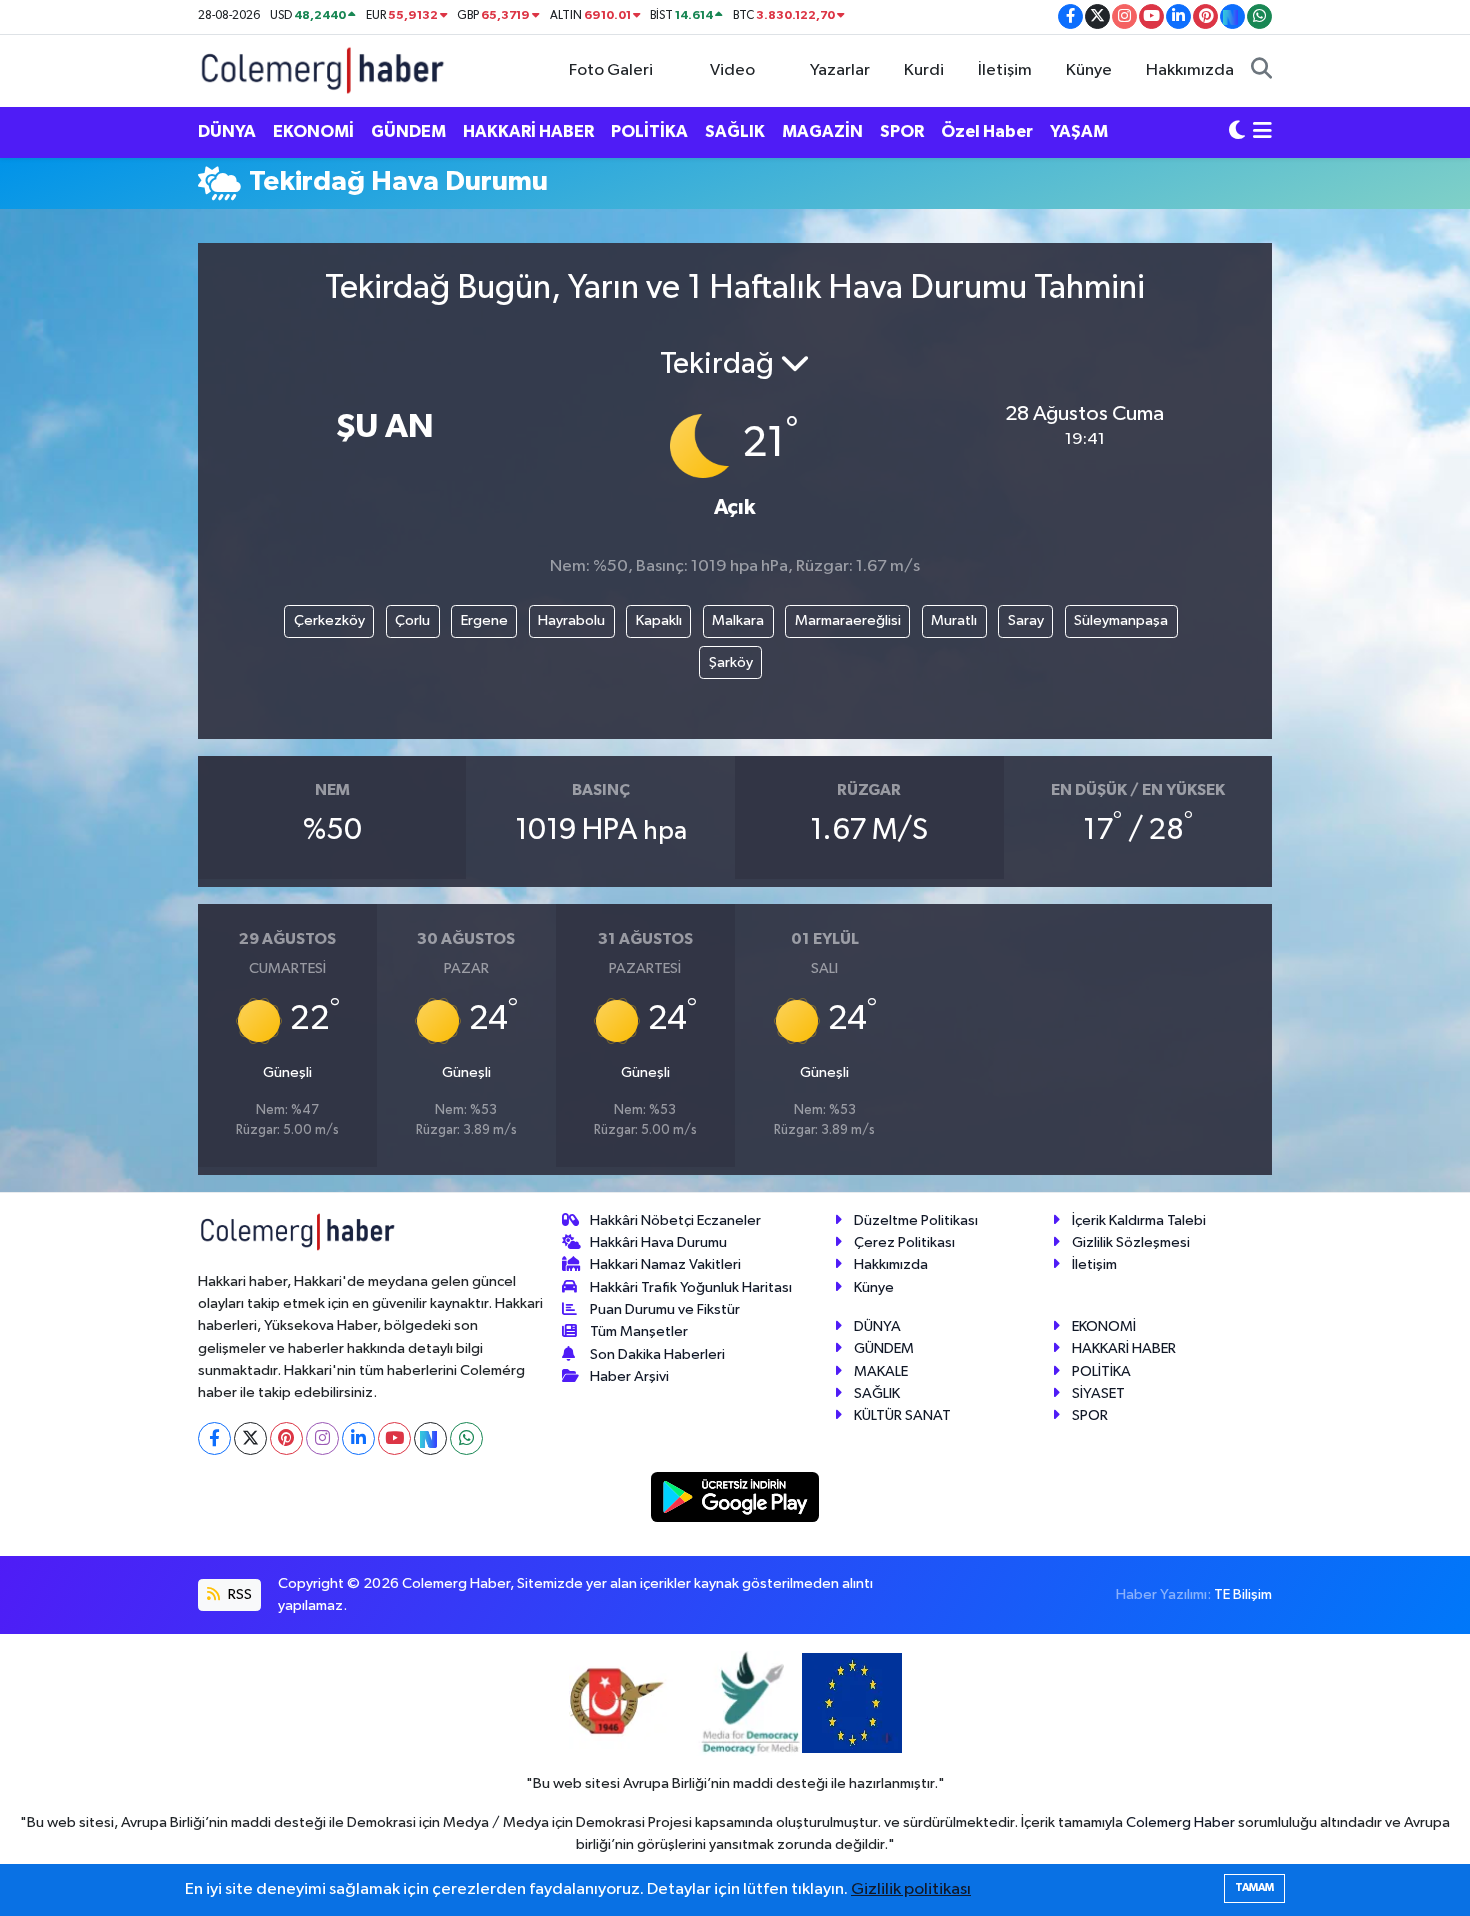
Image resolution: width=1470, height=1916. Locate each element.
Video (732, 70)
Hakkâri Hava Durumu (658, 1242)
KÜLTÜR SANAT (902, 1415)
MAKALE (881, 1371)
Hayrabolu (571, 620)
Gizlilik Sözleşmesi (1131, 1242)
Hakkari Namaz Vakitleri (665, 1264)
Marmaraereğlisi (848, 620)
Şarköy (731, 662)
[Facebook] (214, 1438)
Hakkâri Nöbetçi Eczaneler (675, 1220)
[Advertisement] (105, 526)
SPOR (902, 131)
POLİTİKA (649, 131)
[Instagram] (322, 1438)
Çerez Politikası (904, 1242)
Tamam (1254, 1887)
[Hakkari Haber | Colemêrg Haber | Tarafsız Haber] (323, 69)
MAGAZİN (822, 131)
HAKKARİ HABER (528, 131)
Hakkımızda (1190, 70)
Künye (1089, 70)
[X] (250, 1438)
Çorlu (412, 620)
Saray (1026, 620)
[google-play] (735, 1496)
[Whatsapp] (466, 1438)
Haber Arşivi (629, 1376)
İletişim (1005, 70)
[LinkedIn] (358, 1438)
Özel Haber (987, 131)
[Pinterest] (286, 1438)
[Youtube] (394, 1438)
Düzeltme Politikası (916, 1220)
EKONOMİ (313, 131)
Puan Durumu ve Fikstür (665, 1309)
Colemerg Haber (1180, 1822)
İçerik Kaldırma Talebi (1139, 1220)
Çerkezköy (329, 620)
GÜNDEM (408, 131)
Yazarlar (840, 70)
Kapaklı (659, 620)
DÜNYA (227, 131)
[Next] (430, 1438)
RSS (238, 1594)
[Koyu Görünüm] (1237, 132)
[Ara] (1261, 71)
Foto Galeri (611, 70)
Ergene (484, 620)
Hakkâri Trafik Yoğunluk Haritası (691, 1287)
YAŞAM (1079, 131)
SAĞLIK (735, 131)
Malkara (738, 620)
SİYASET (1098, 1393)
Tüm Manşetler (639, 1331)
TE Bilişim (1243, 1594)
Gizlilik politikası (911, 1889)
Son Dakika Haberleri (657, 1354)
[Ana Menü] (1262, 132)
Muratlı (954, 620)
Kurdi (924, 70)
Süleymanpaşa (1121, 620)
